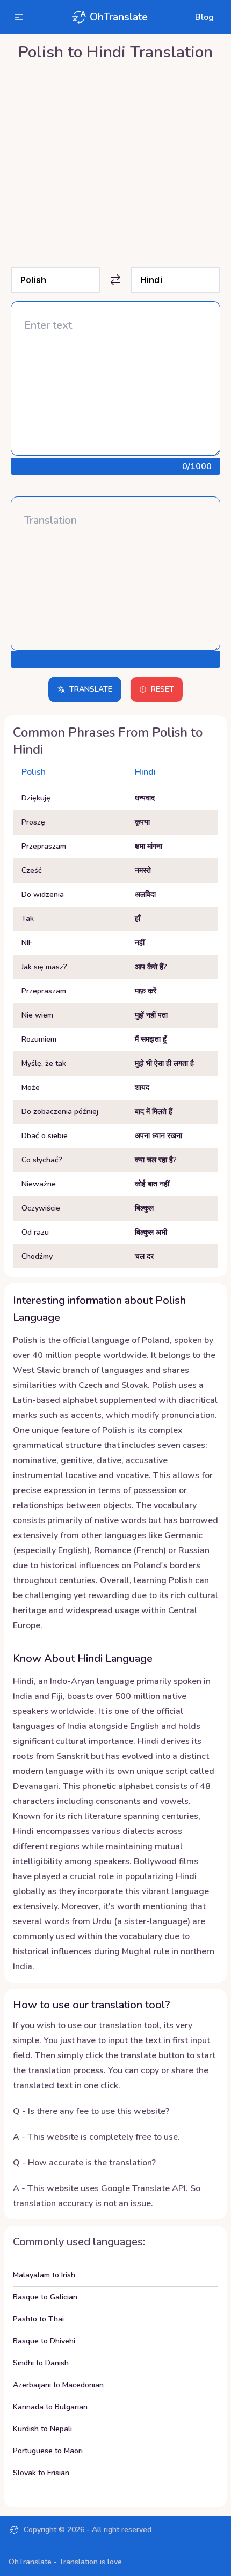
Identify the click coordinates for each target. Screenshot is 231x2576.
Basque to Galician (45, 2297)
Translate (91, 689)
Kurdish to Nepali (42, 2429)
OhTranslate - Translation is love (65, 2562)
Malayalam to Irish (44, 2275)
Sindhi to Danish (41, 2363)
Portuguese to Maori (48, 2451)
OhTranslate (119, 17)
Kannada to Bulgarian (50, 2407)
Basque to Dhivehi (44, 2341)
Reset (163, 689)
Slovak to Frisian (41, 2473)
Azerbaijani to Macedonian (58, 2385)
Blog (204, 17)
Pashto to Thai (38, 2319)
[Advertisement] (115, 161)
